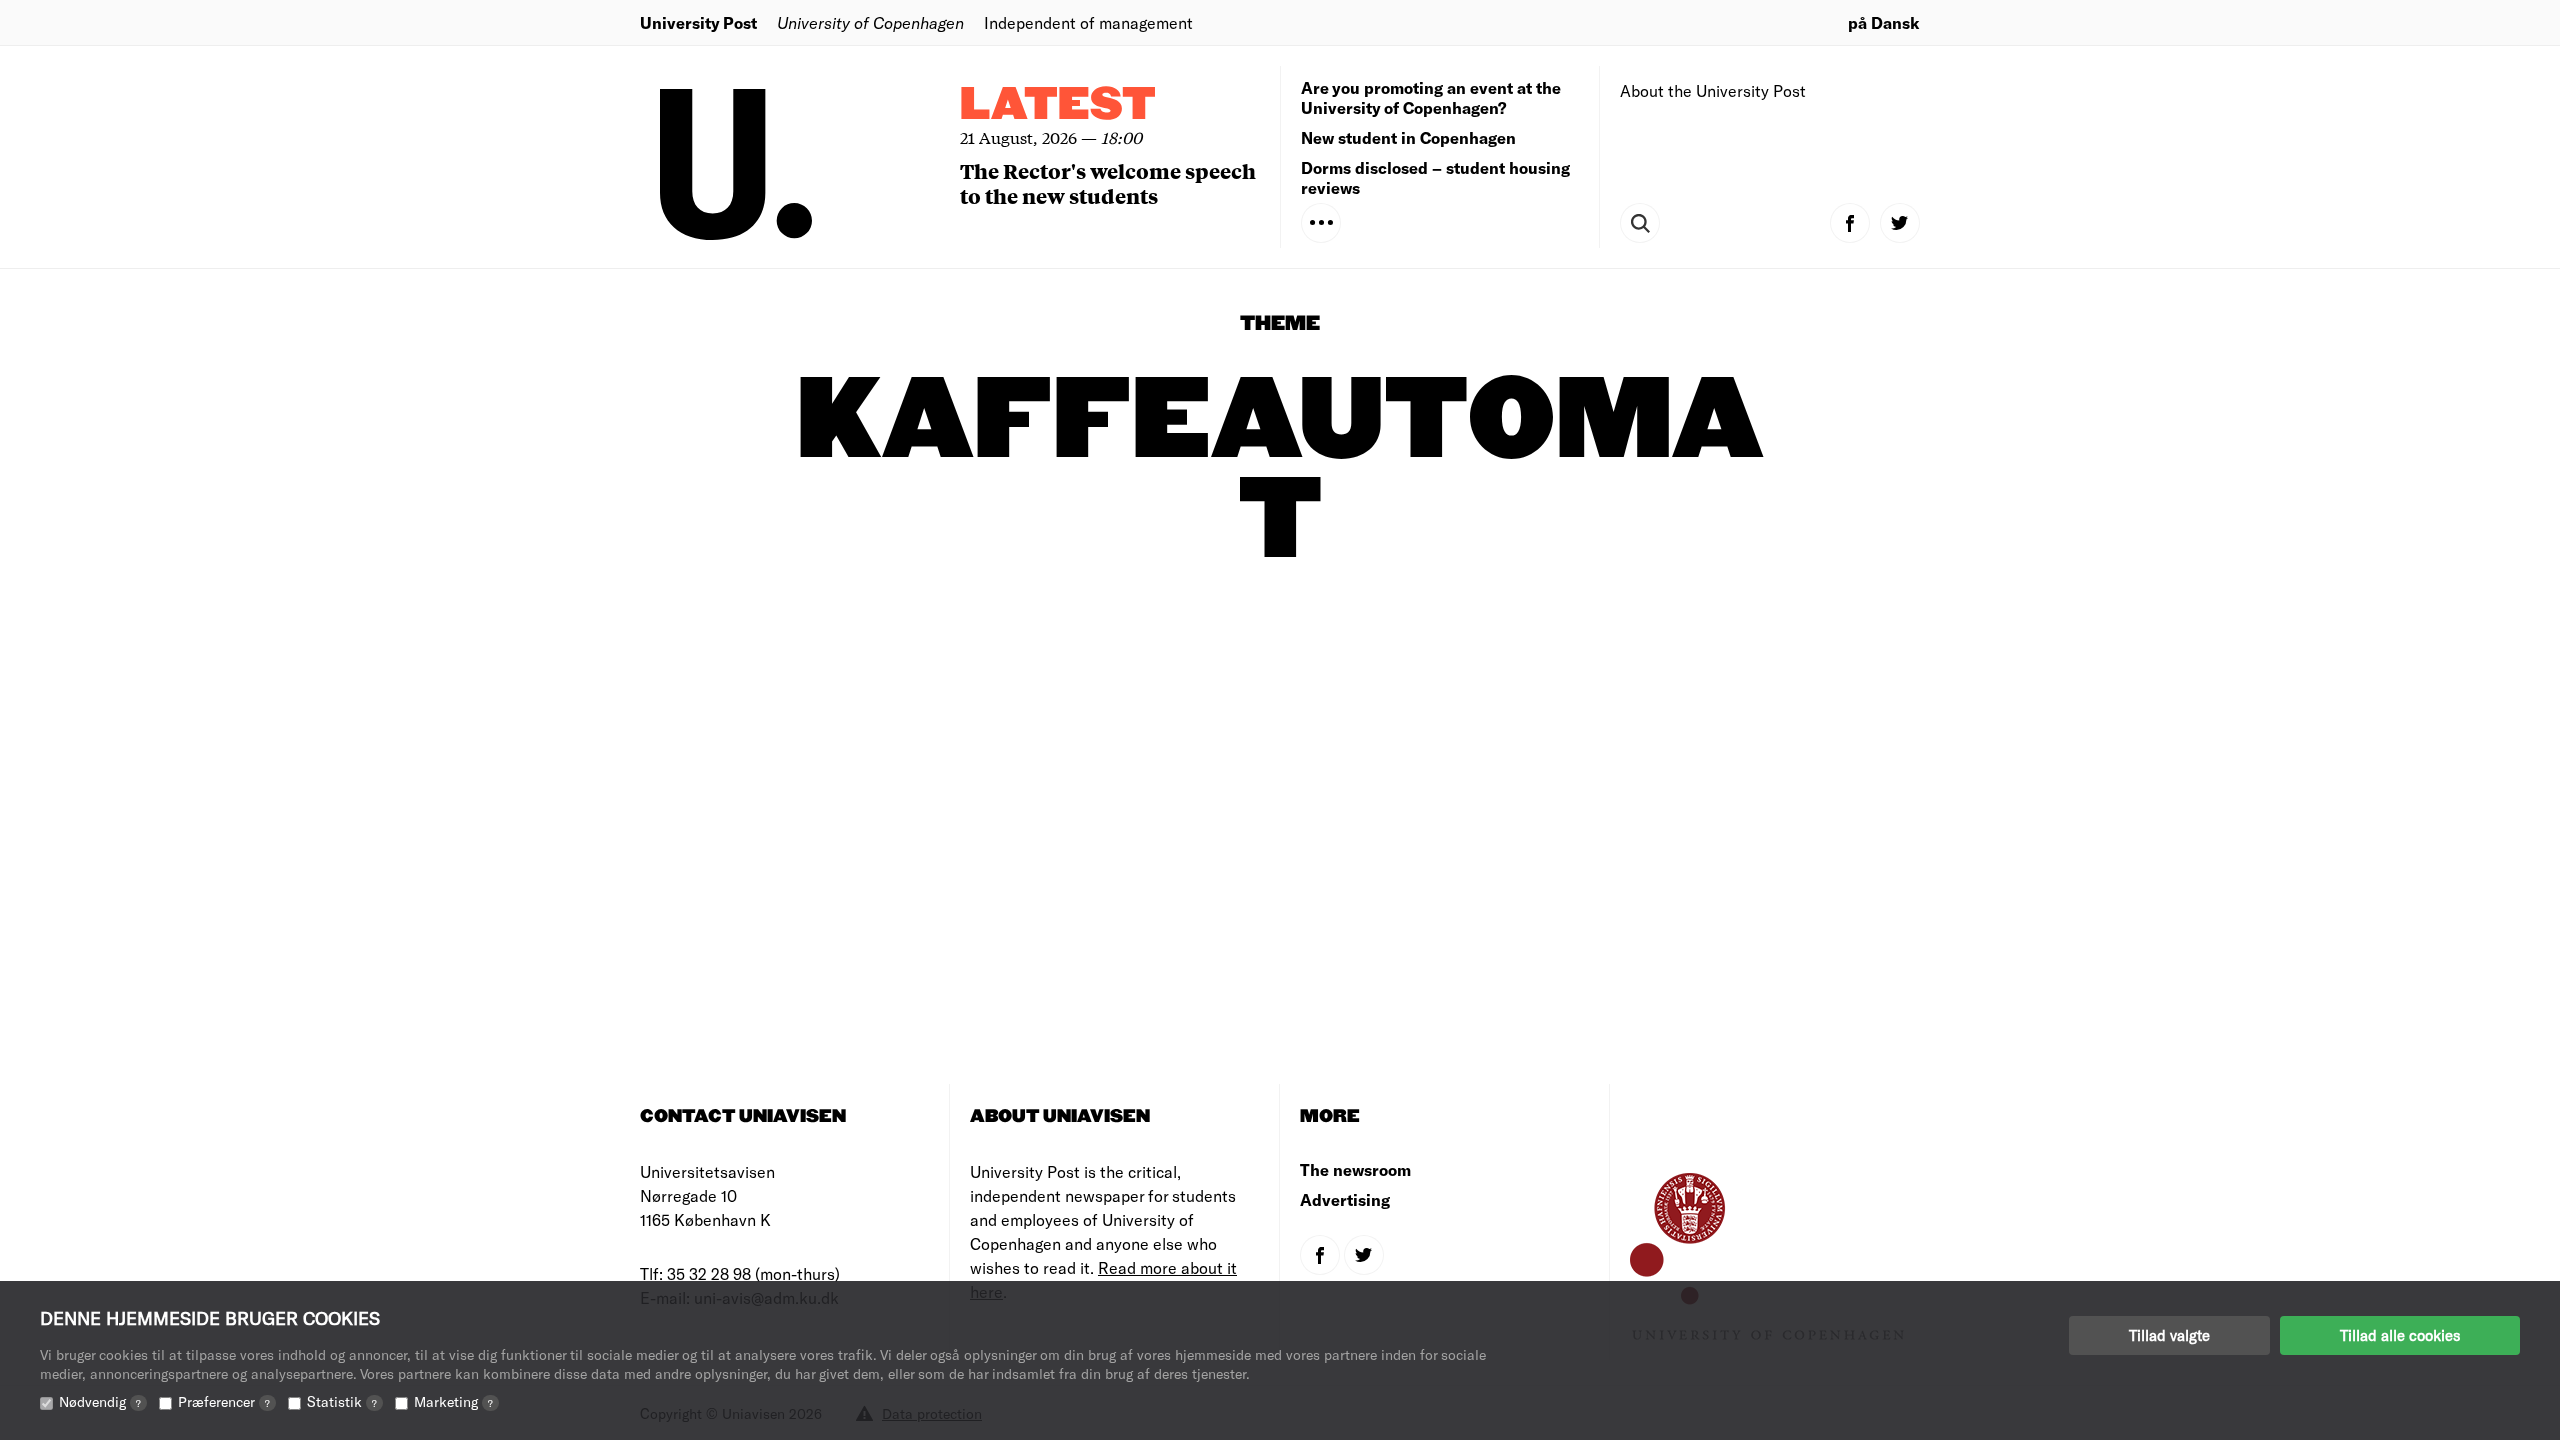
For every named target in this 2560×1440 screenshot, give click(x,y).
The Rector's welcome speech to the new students (1108, 183)
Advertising (1345, 1199)
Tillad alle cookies (2400, 1335)
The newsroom (1355, 1169)
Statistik (342, 1401)
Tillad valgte (2169, 1335)
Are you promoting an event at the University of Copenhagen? (1431, 97)
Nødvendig (100, 1401)
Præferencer (224, 1401)
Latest (1058, 105)
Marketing (453, 1401)
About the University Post (1713, 90)
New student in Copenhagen (1408, 137)
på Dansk (1884, 22)
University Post (698, 22)
